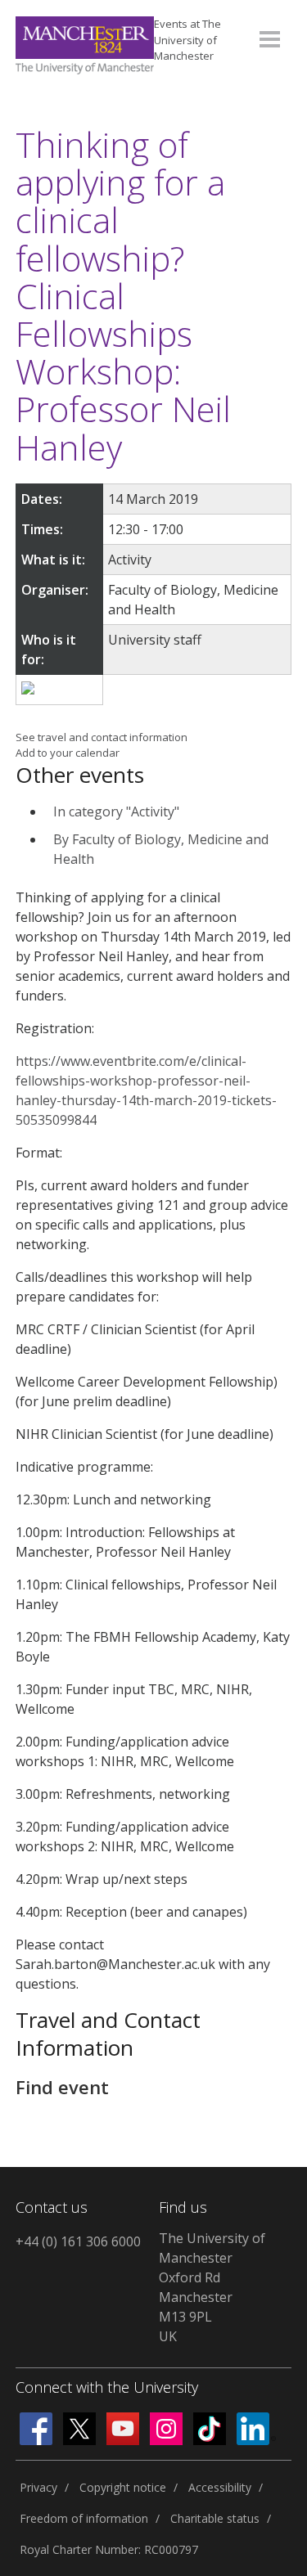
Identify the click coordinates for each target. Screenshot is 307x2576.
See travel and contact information (102, 737)
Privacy (38, 2487)
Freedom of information (84, 2518)
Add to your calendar (68, 753)
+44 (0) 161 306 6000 (78, 2241)
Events (187, 40)
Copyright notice (123, 2487)
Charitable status (215, 2518)
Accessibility (220, 2487)
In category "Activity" (116, 811)
